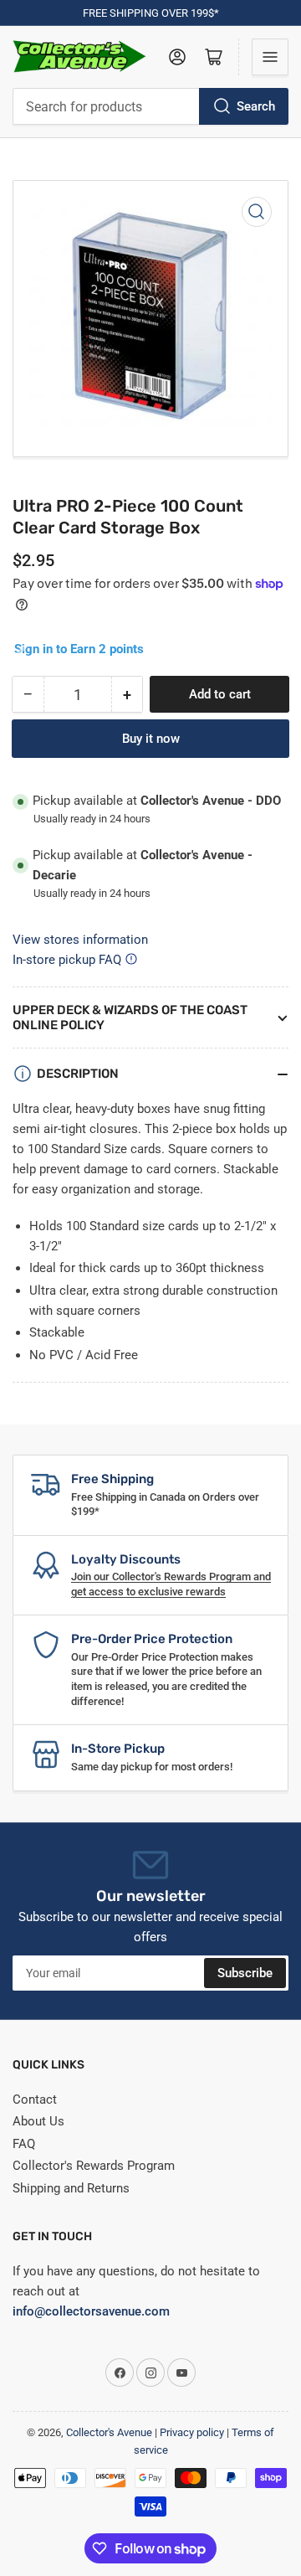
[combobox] (150, 106)
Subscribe (245, 1973)
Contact (35, 2099)
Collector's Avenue (109, 2432)
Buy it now (151, 739)
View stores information (80, 940)
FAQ (24, 2144)
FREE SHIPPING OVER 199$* (151, 13)
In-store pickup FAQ (67, 960)
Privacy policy (192, 2432)
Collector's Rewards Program (94, 2166)
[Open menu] (270, 57)
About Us (38, 2121)
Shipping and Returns (71, 2188)
